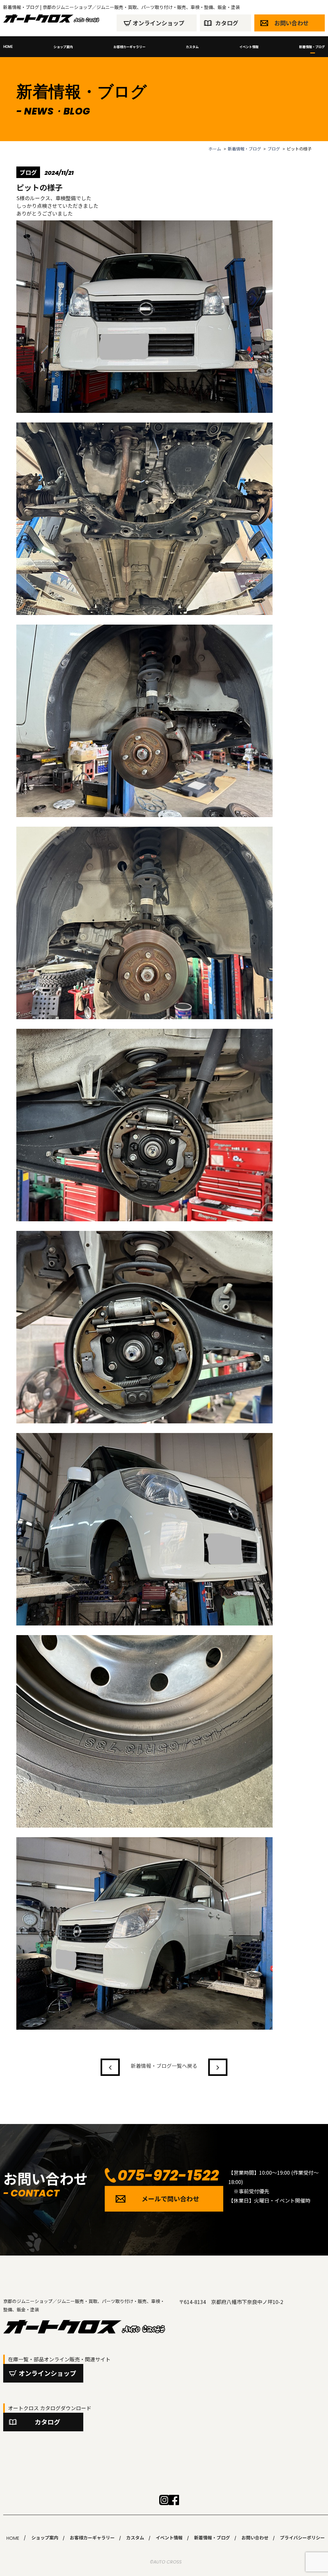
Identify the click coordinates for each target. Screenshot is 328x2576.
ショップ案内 (63, 47)
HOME (8, 47)
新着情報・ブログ (312, 47)
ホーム (215, 149)
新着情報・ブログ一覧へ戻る (164, 2066)
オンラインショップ (159, 23)
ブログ (274, 149)
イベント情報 (249, 47)
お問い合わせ (291, 23)
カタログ (227, 23)
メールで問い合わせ (170, 2199)
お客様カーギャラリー (129, 47)
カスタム (192, 47)
